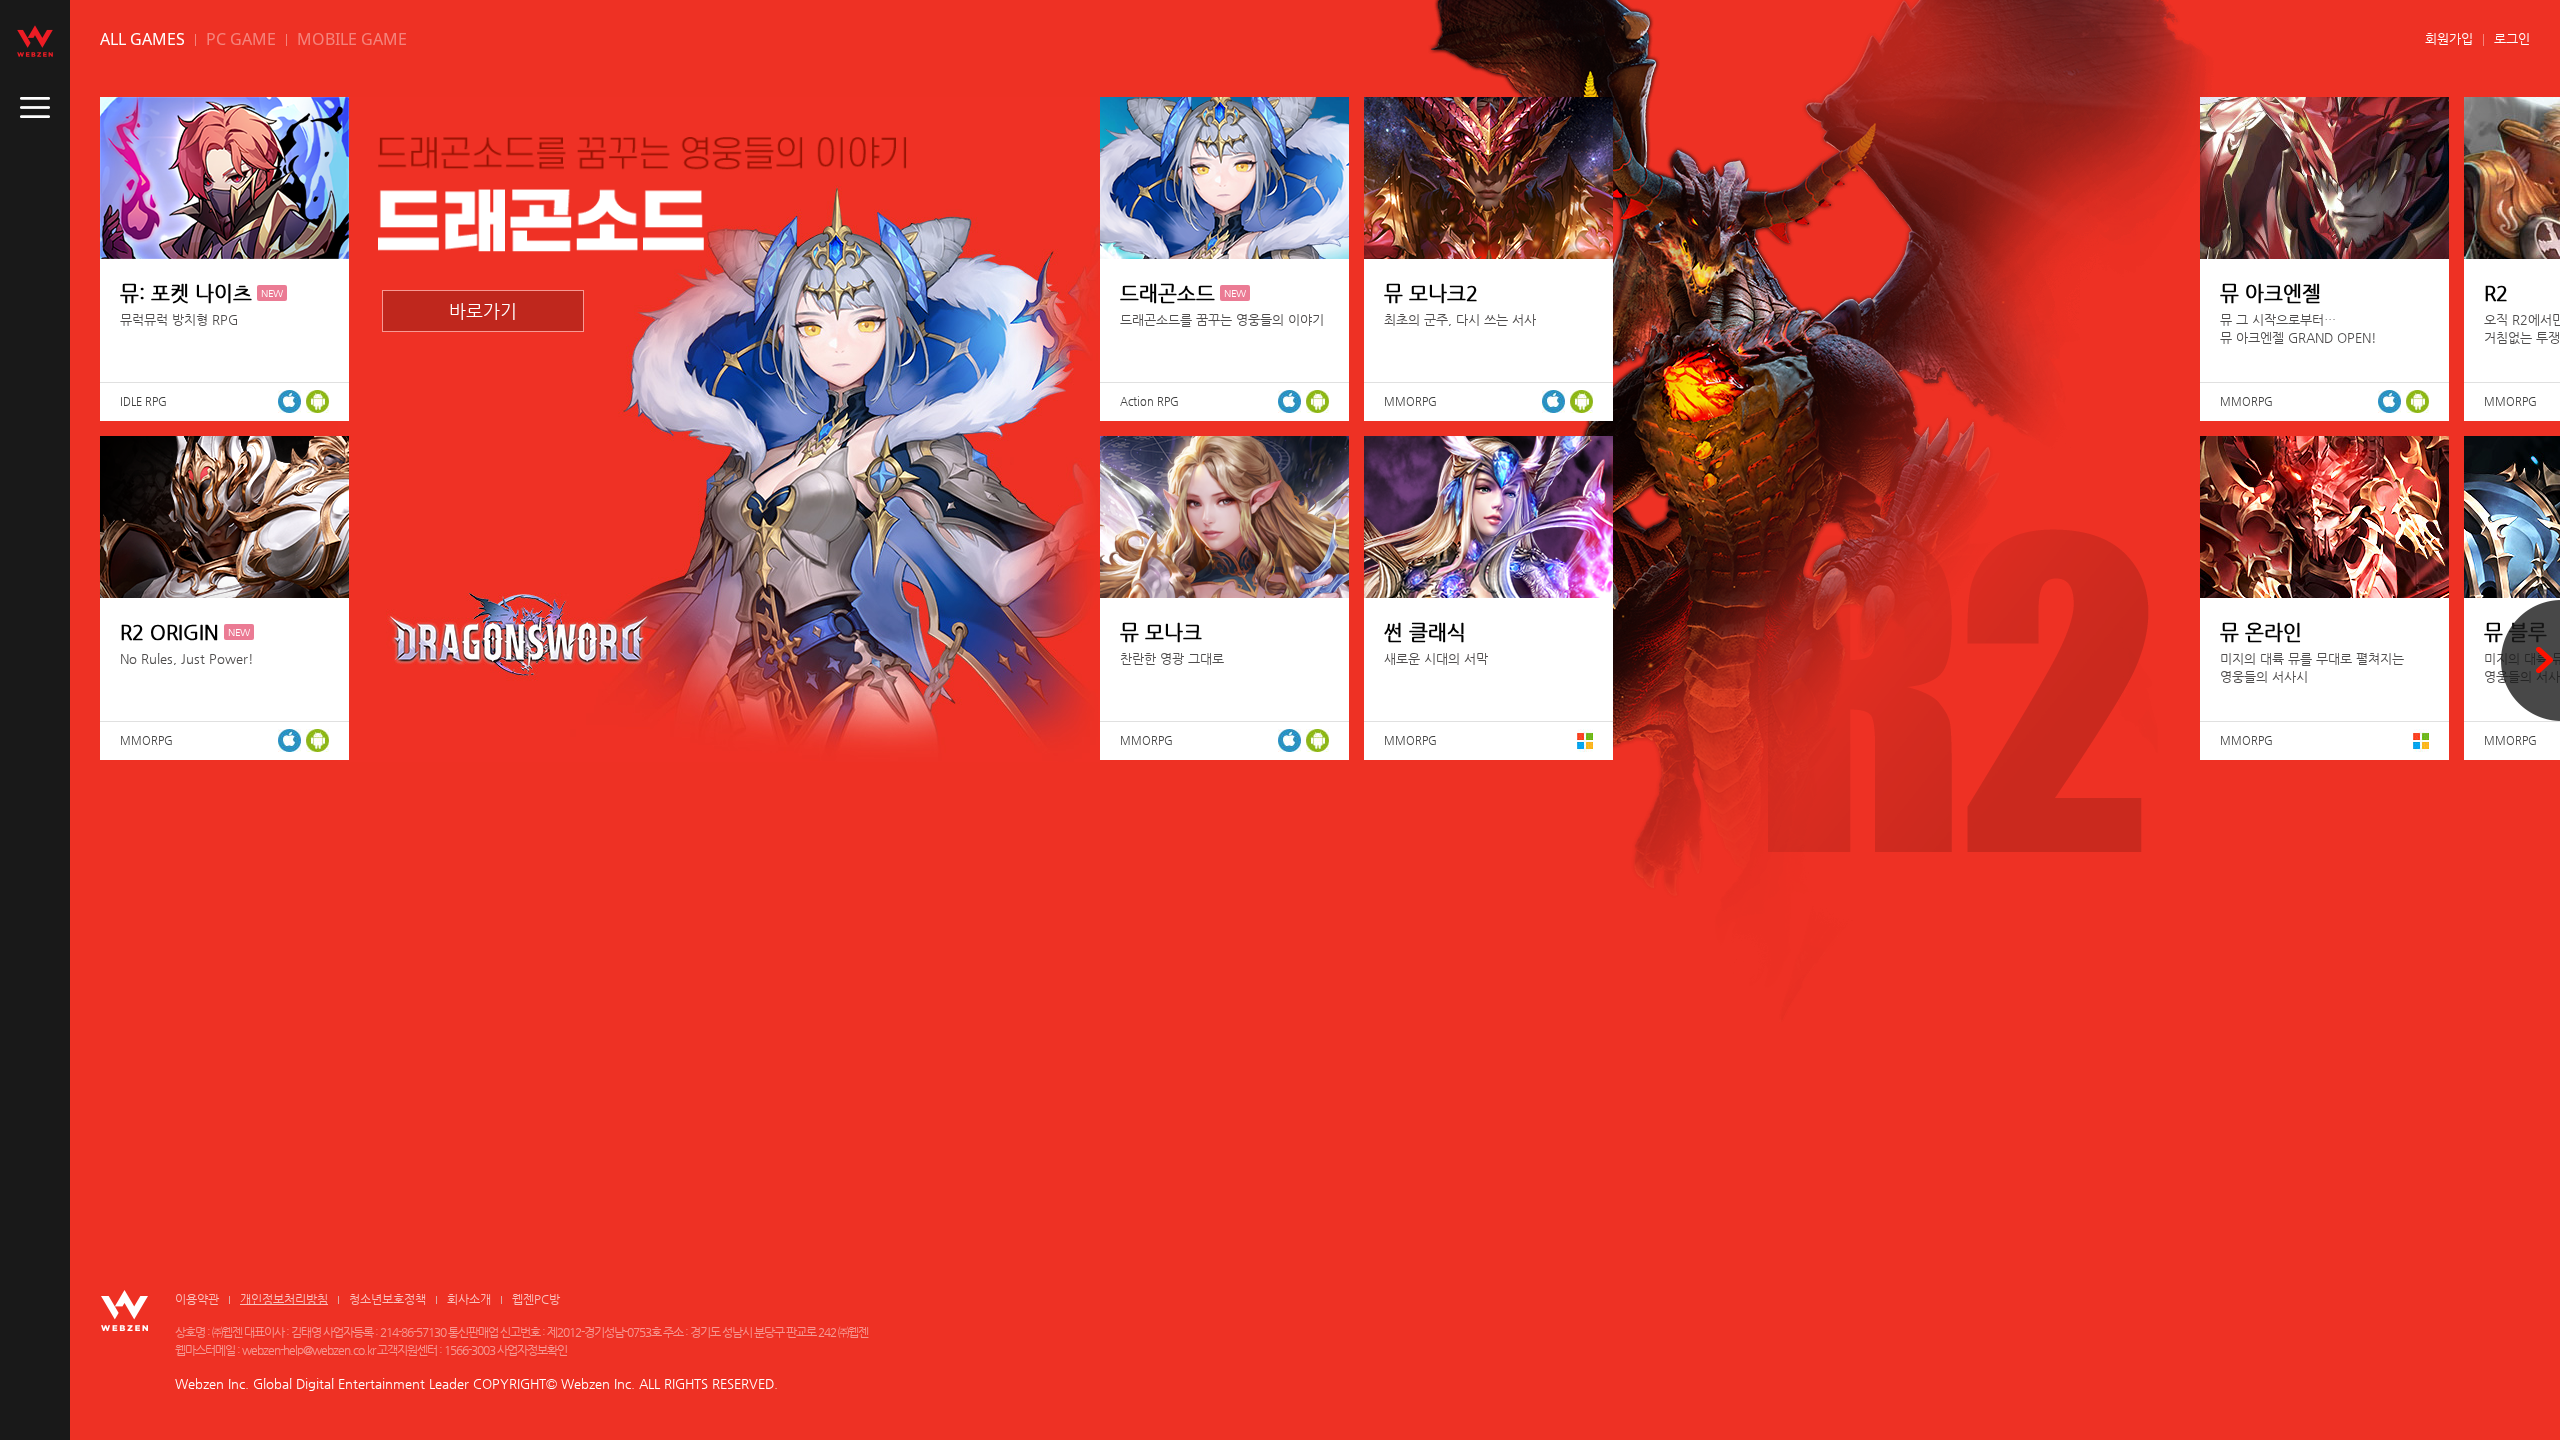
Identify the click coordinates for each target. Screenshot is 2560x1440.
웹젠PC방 (536, 1299)
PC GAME (241, 39)
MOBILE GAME (352, 39)
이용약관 (197, 1299)
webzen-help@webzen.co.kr (308, 1350)
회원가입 (2449, 38)
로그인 (2512, 38)
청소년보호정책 (387, 1299)
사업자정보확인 (532, 1350)
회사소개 (469, 1299)
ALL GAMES (142, 39)
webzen (35, 41)
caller (35, 108)
